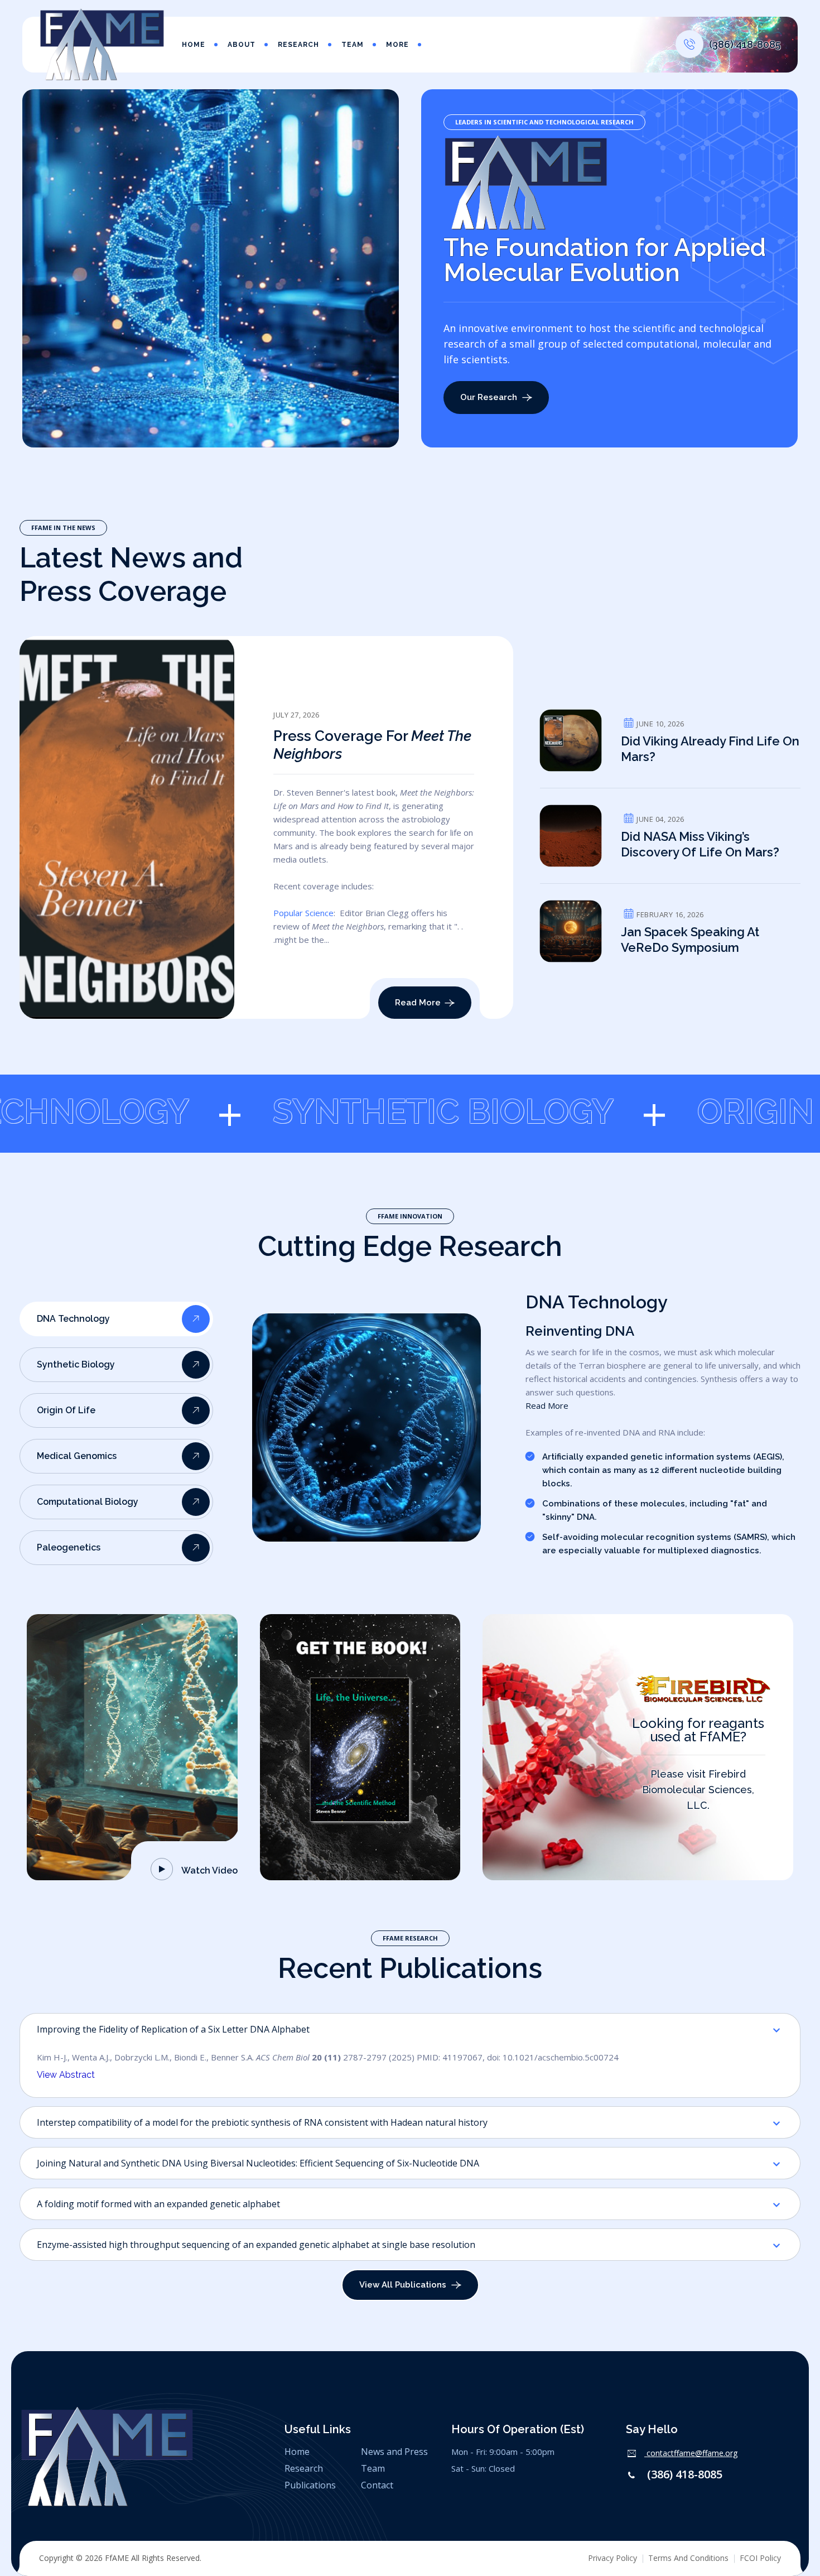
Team (353, 45)
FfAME (117, 2558)
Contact (377, 2485)
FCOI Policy (760, 2558)
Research (298, 45)
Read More (547, 1405)
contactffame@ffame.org (692, 2453)
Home (194, 45)
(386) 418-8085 (685, 2474)
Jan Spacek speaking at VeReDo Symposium (690, 940)
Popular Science (303, 913)
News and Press (394, 2452)
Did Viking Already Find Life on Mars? (710, 749)
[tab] (116, 1319)
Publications (310, 2485)
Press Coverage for (372, 745)
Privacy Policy (612, 2558)
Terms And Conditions (688, 2558)
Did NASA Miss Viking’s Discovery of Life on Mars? (700, 844)
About (242, 45)
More (397, 45)
